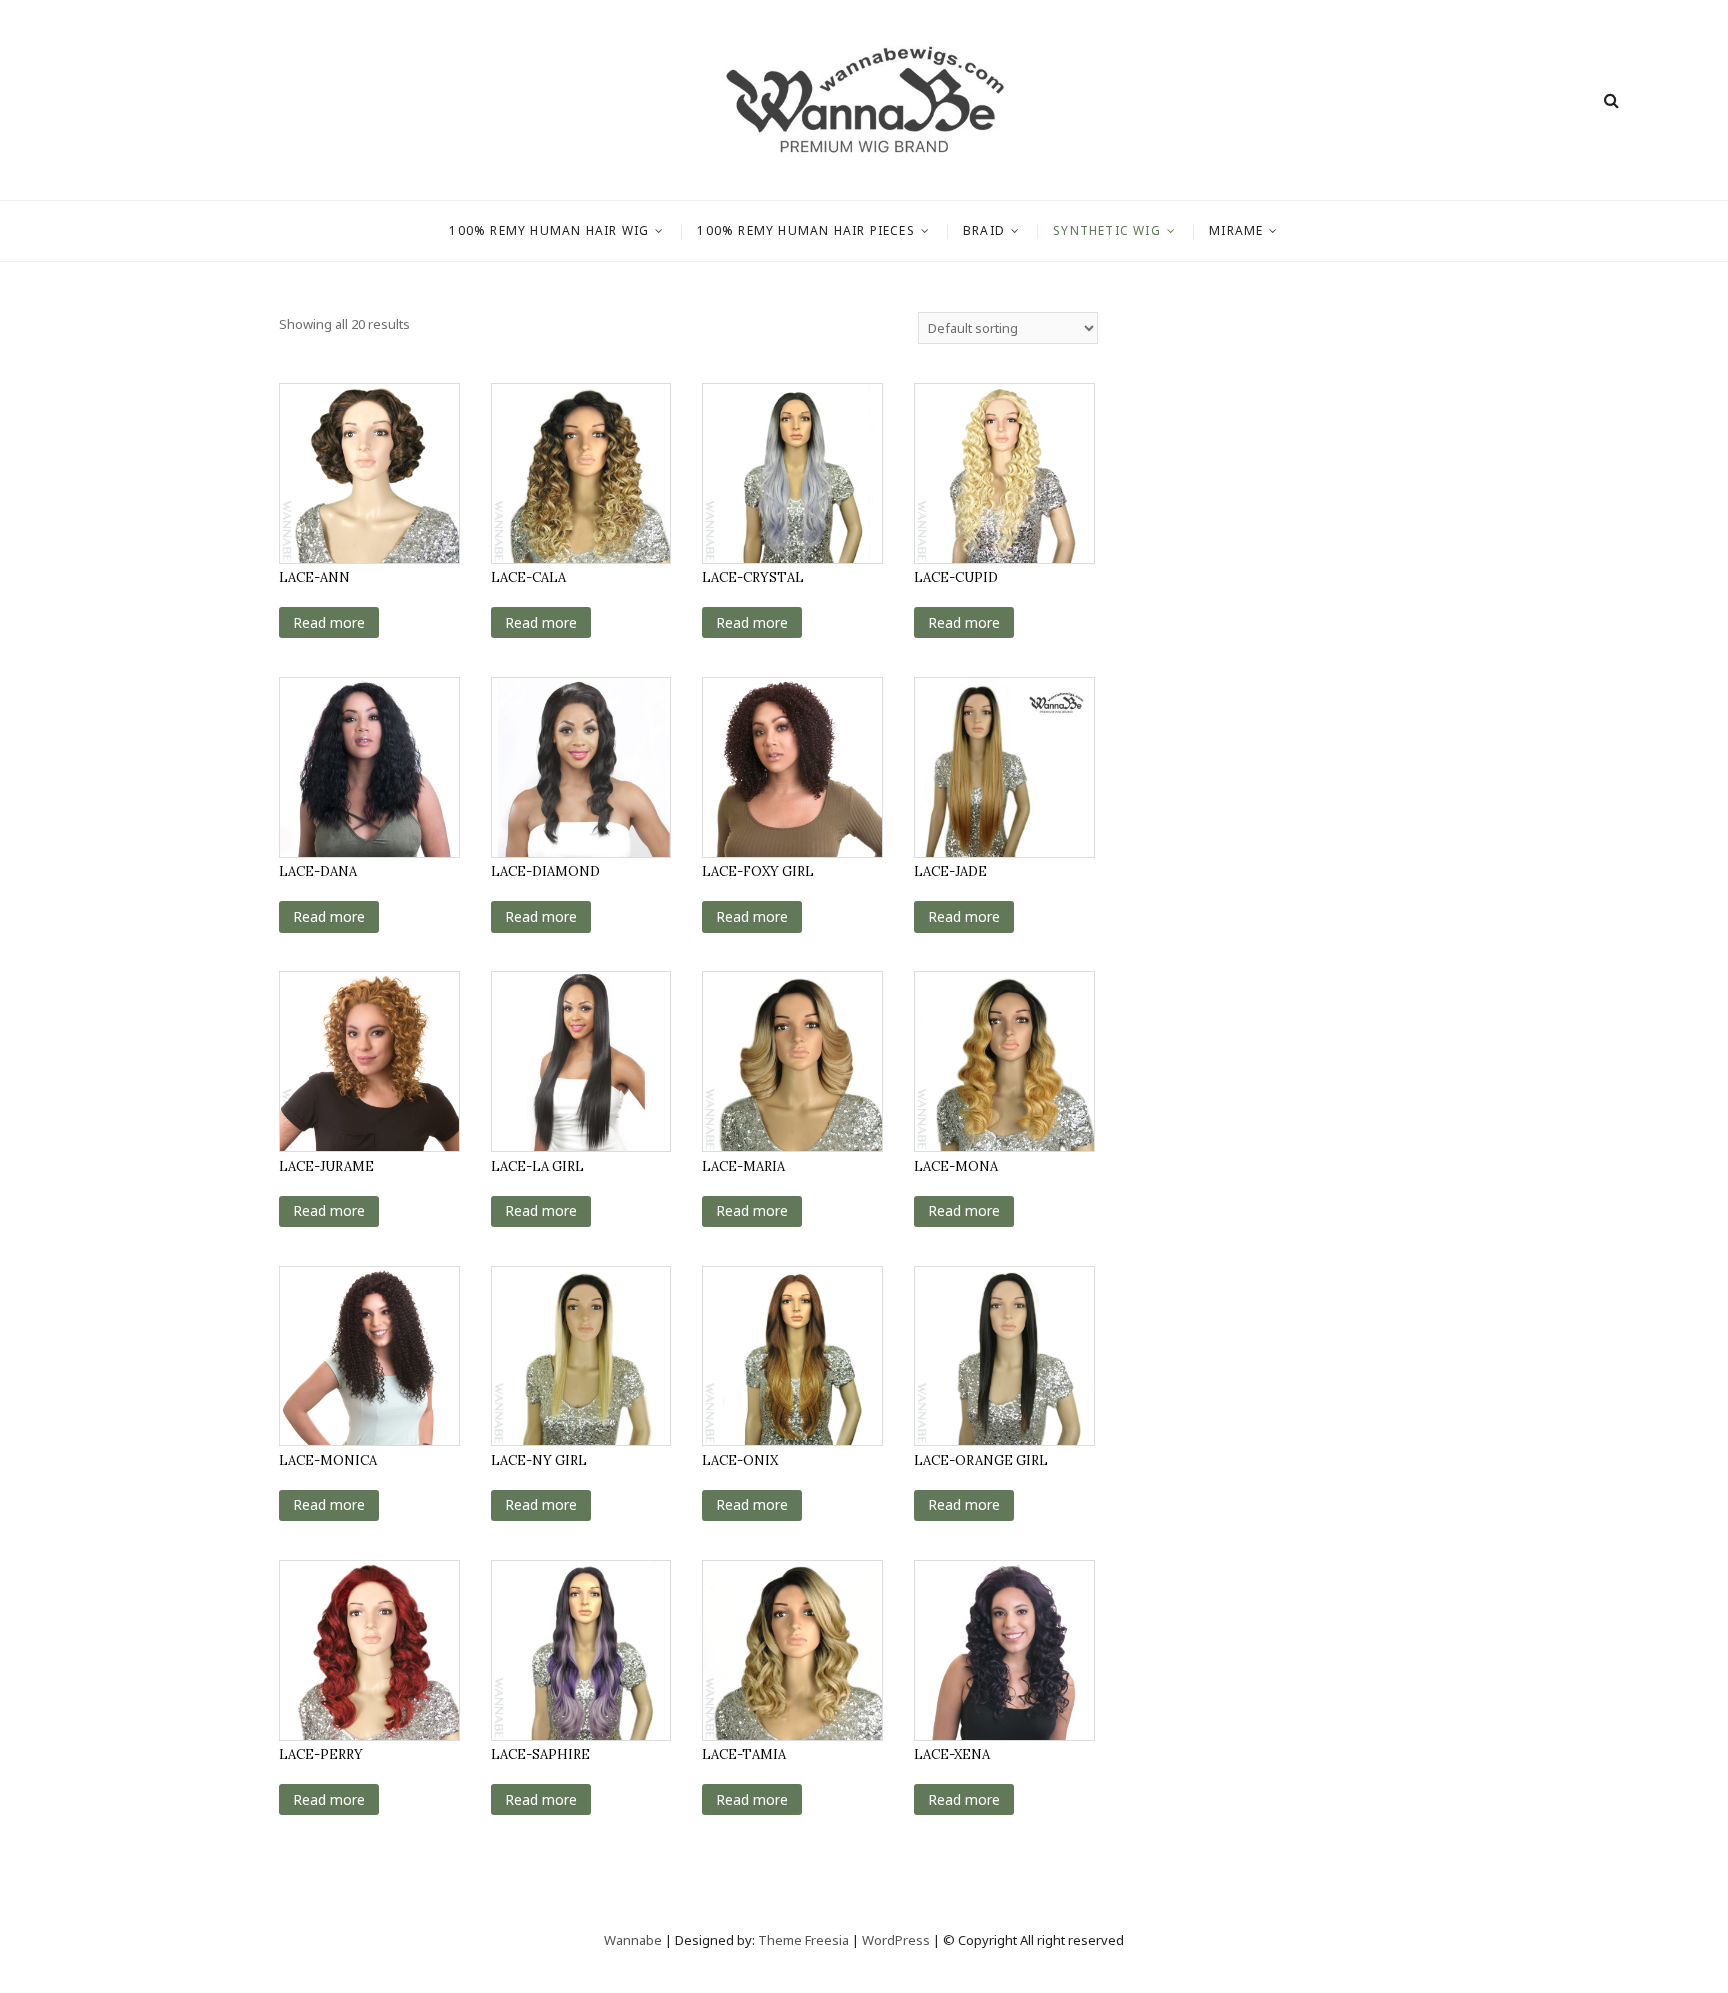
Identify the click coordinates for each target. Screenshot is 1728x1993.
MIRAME (1236, 230)
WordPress (896, 1940)
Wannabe (634, 1940)
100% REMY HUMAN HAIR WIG (549, 230)
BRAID (984, 230)
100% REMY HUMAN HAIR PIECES (805, 230)
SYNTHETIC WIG (1107, 230)
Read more (329, 622)
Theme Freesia (803, 1940)
